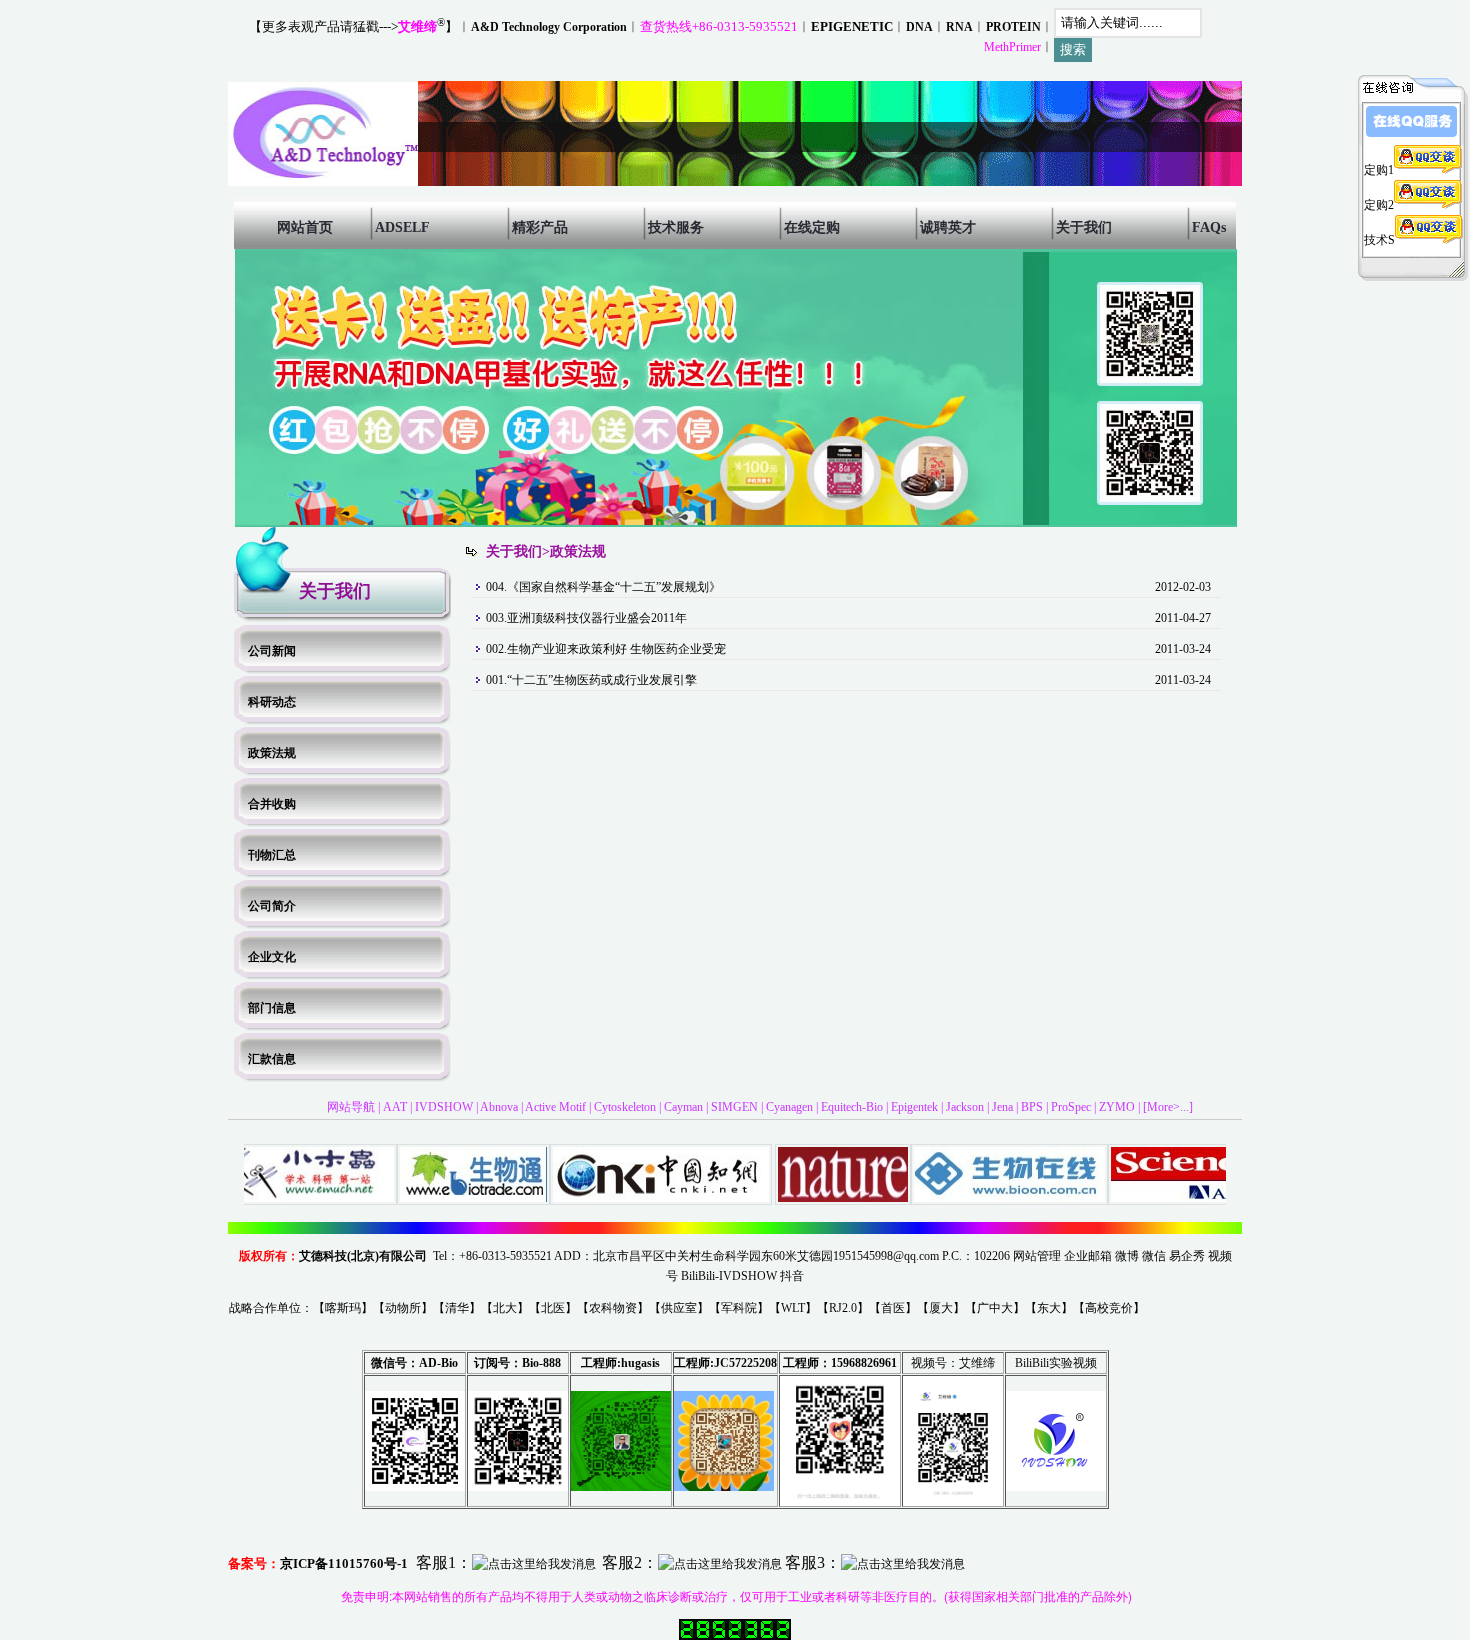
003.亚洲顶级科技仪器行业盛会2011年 (586, 618)
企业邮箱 (1088, 1256)
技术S (1379, 240)
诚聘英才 (948, 227)
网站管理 (1037, 1256)
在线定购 (812, 227)
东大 (1049, 1308)
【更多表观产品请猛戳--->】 (353, 26)
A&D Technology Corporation (549, 27)
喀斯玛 (343, 1308)
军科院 (739, 1308)
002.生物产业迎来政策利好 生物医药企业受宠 (606, 649)
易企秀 (1187, 1256)
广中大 (995, 1308)
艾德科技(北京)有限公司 (363, 1256)
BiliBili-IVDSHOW (729, 1276)
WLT (793, 1308)
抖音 (792, 1276)
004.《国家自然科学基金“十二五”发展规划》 (603, 587)
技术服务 (676, 227)
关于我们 (1084, 227)
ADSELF (402, 227)
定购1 (1379, 170)
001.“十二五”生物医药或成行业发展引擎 (591, 680)
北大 (505, 1308)
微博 (1127, 1256)
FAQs (1209, 227)
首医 (893, 1308)
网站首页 (305, 227)
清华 (457, 1308)
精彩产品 (540, 227)
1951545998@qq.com (886, 1256)
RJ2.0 (843, 1308)
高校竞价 (1109, 1308)
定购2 (1379, 205)
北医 (553, 1308)
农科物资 (613, 1308)
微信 (1154, 1256)
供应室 (679, 1308)
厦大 (941, 1308)
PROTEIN (1013, 27)
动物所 (403, 1308)
